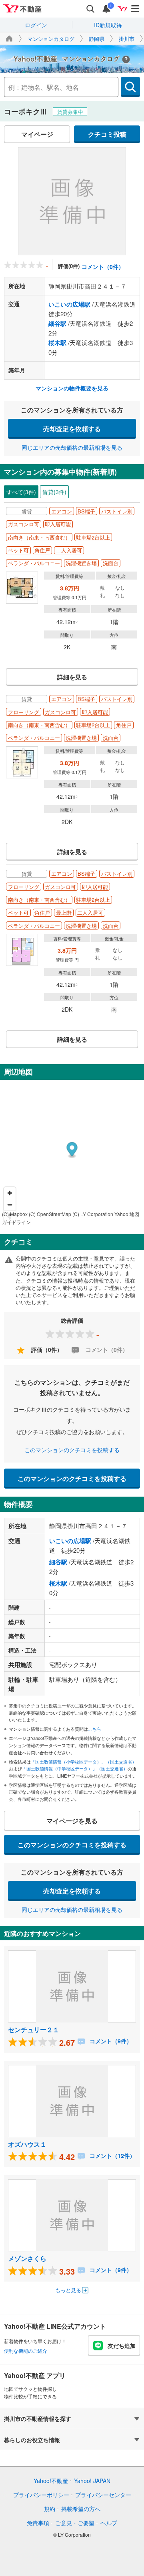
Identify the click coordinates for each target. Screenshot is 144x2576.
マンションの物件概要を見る (72, 388)
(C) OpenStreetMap (50, 1214)
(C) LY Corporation (93, 1214)
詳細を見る (72, 677)
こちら (95, 1729)
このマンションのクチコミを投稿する (72, 1450)
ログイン (36, 25)
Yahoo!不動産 (51, 2481)
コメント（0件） (103, 267)
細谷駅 (57, 323)
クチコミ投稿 (107, 134)
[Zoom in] (10, 1193)
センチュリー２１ (34, 2029)
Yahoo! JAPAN (92, 2481)
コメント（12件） (112, 2156)
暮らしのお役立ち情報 (32, 2440)
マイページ (37, 134)
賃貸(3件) (54, 492)
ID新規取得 (108, 25)
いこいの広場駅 (69, 304)
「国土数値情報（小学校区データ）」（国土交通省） (84, 1762)
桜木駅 (57, 343)
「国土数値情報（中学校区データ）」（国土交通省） (75, 1768)
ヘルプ (109, 2523)
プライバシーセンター (103, 2495)
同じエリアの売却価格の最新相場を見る (72, 447)
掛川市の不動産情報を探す (38, 2418)
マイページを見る (72, 1821)
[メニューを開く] (136, 9)
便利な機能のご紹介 (26, 2351)
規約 (50, 2509)
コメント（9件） (110, 2041)
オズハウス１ (27, 2144)
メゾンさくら (27, 2258)
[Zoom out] (10, 1205)
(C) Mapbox (15, 1214)
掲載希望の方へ (81, 2509)
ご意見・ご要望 (75, 2523)
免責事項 (38, 2523)
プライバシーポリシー (41, 2495)
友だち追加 (122, 2346)
